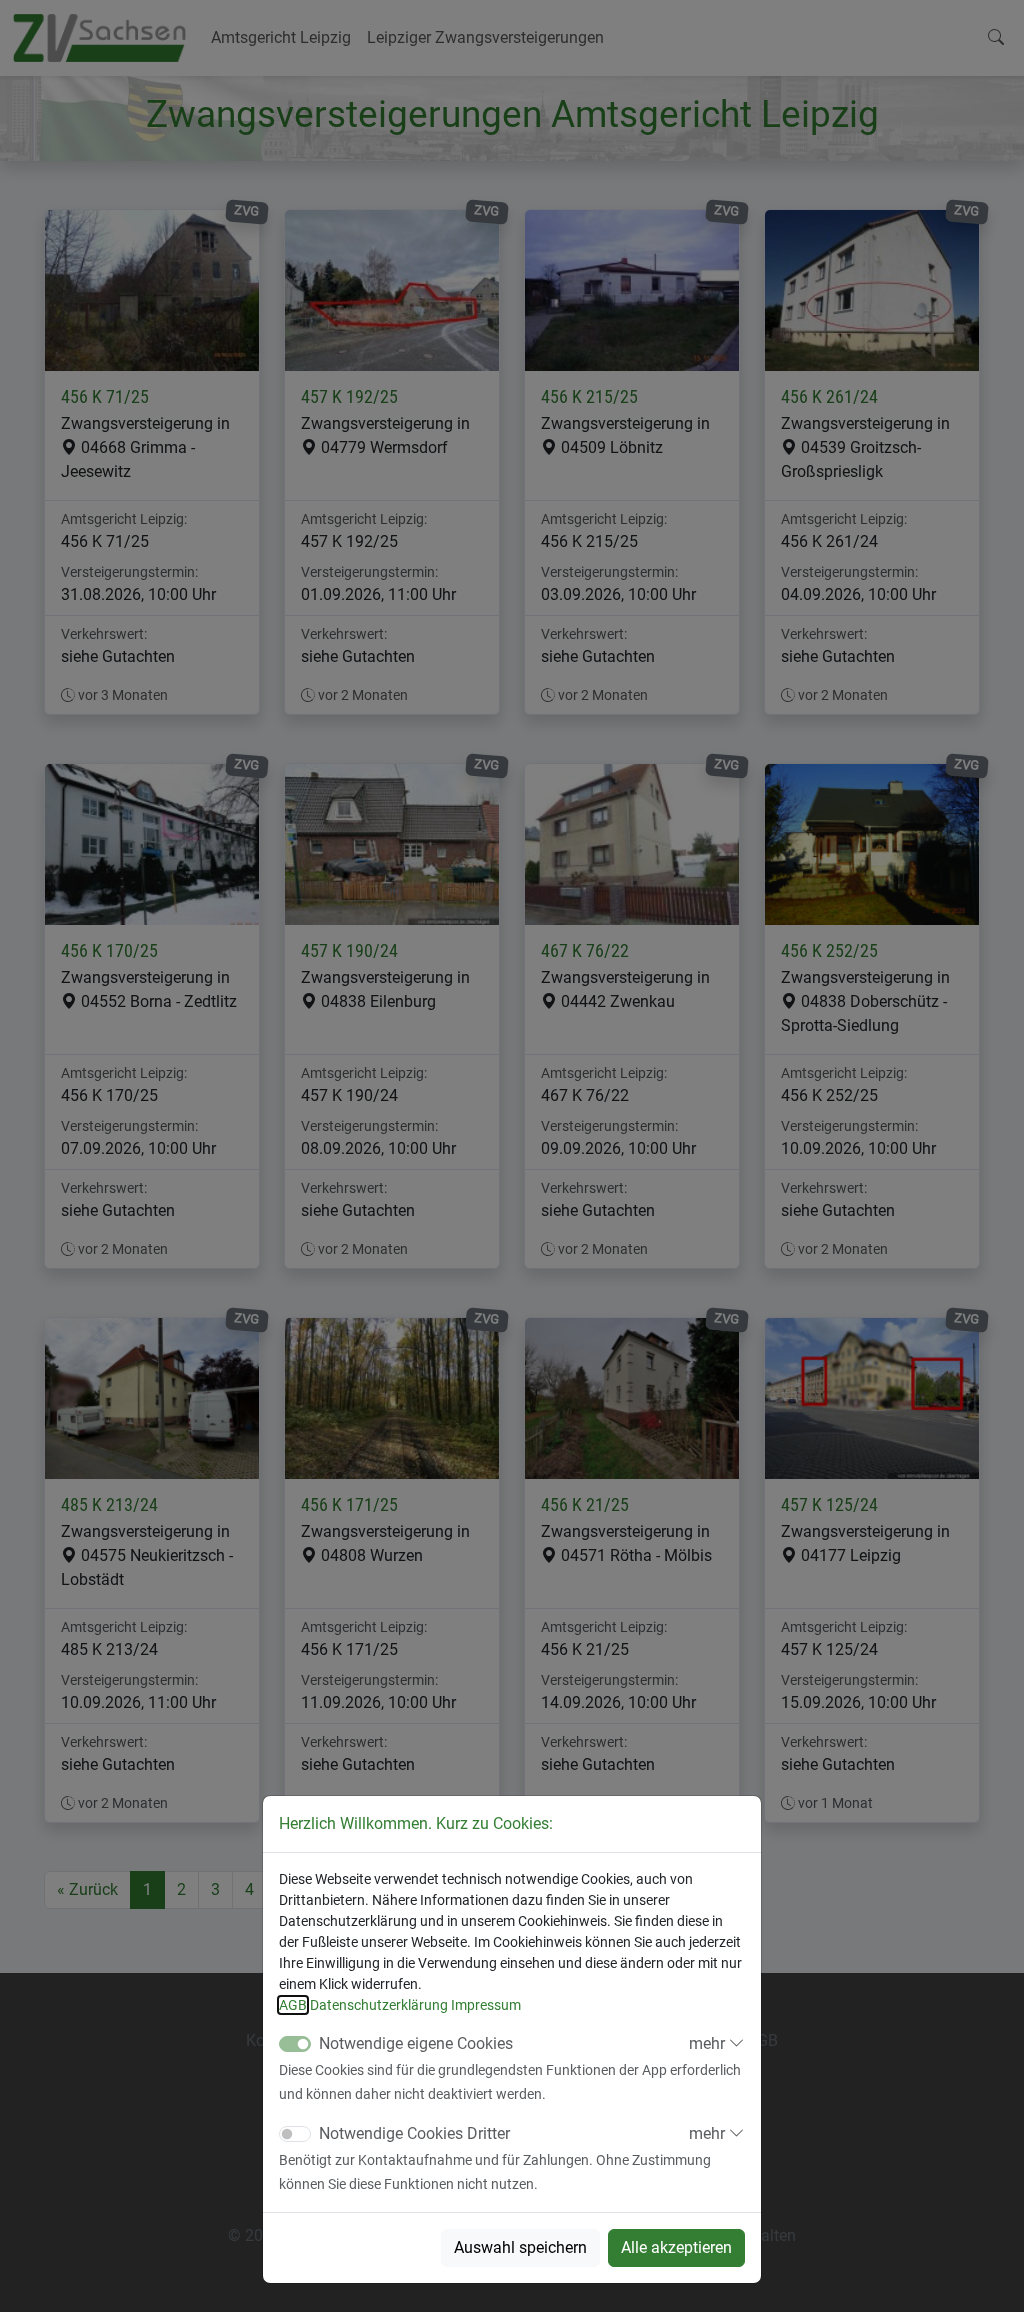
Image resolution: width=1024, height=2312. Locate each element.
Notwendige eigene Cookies (416, 2043)
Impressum (486, 2005)
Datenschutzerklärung (379, 2005)
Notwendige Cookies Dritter (414, 2133)
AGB (293, 2005)
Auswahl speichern (520, 2247)
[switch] (295, 2134)
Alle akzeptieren (676, 2247)
